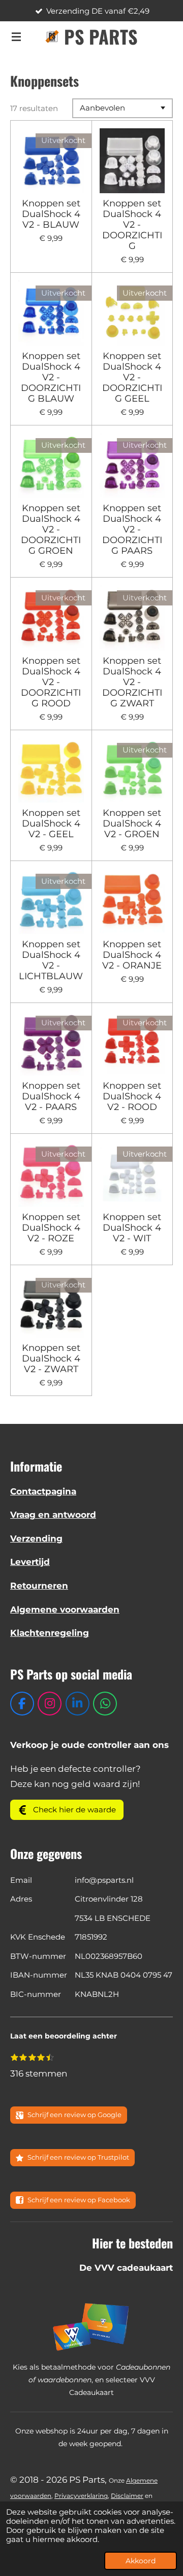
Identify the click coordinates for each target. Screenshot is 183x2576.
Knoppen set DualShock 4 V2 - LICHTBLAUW (51, 960)
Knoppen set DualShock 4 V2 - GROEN (132, 824)
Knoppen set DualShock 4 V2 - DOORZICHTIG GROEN (51, 530)
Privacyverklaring (81, 2496)
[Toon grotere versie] (91, 2327)
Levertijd (30, 1562)
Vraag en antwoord (53, 1515)
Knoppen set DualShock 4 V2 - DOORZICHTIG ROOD (51, 682)
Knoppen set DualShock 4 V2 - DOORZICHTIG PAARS (132, 530)
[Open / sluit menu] (16, 37)
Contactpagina (43, 1491)
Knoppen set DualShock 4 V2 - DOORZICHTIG (132, 225)
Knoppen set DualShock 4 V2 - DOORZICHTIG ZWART (132, 682)
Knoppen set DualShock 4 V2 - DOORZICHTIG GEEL (132, 378)
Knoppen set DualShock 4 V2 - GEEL (51, 824)
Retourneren (39, 1586)
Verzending (36, 1539)
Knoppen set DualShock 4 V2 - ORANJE (132, 955)
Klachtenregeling (50, 1633)
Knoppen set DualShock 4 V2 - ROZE (51, 1228)
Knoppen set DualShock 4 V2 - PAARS (51, 1097)
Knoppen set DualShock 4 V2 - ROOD (132, 1097)
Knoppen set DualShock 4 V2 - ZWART (51, 1359)
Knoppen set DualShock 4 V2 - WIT (132, 1228)
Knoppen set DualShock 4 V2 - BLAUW (51, 214)
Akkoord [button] (141, 2561)
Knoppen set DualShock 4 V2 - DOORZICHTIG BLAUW (51, 378)
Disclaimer (127, 2496)
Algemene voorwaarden (65, 1609)
